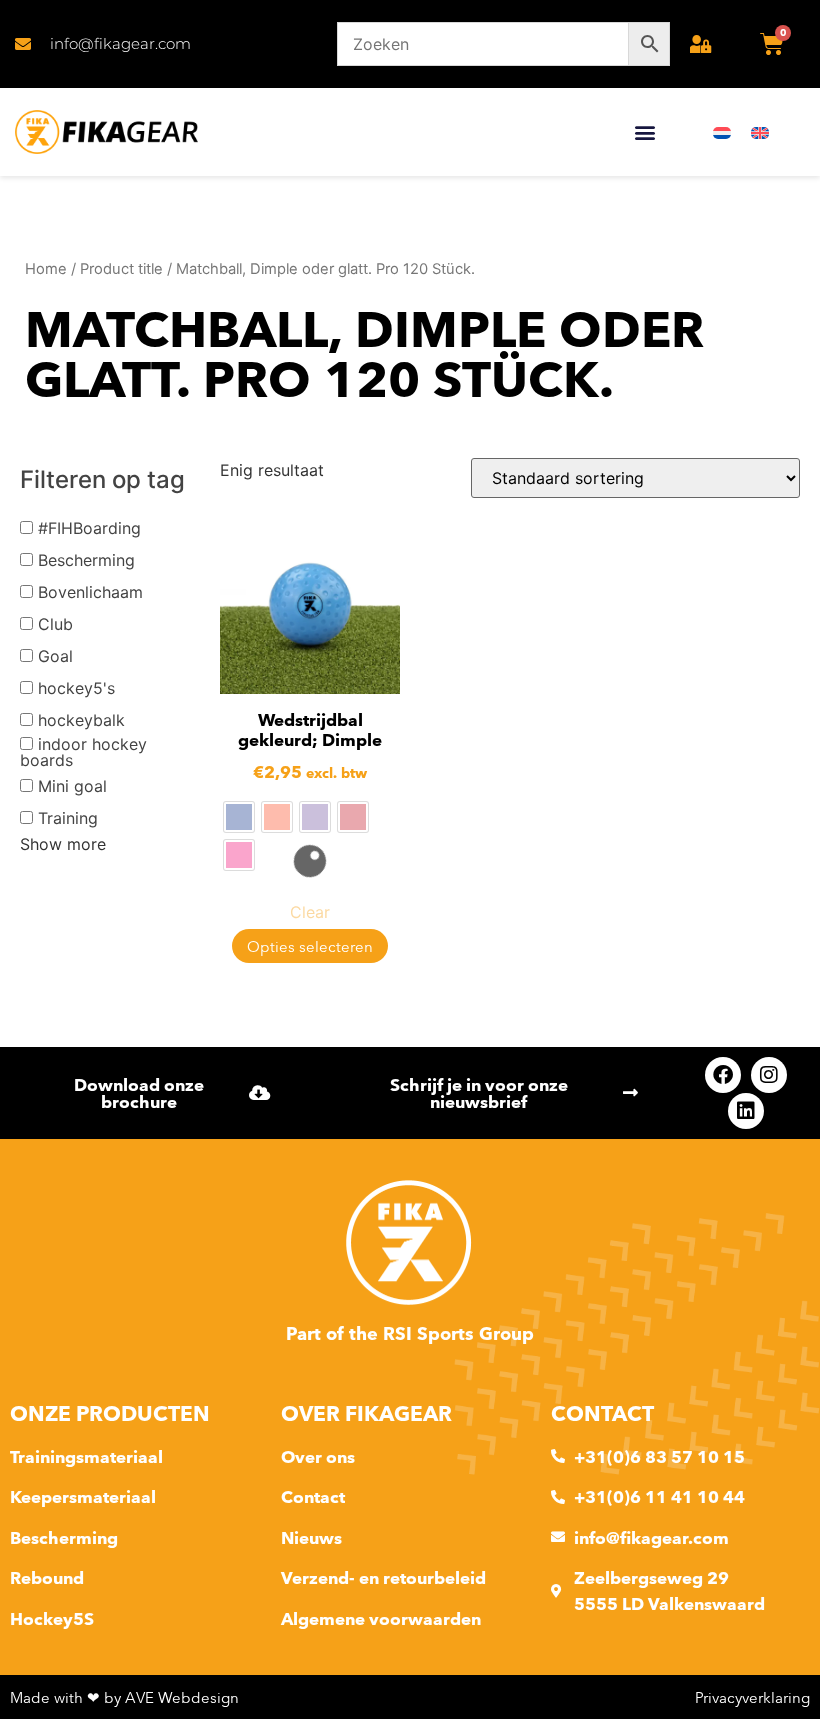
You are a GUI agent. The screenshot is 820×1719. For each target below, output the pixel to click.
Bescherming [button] (86, 560)
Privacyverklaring (752, 1697)
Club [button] (55, 624)
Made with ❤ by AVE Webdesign (124, 1697)
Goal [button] (55, 656)
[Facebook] (723, 1075)
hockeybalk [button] (81, 720)
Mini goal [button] (72, 786)
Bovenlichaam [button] (90, 592)
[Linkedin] (746, 1111)
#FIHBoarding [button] (89, 528)
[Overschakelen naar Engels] (760, 132)
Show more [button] (63, 844)
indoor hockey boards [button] (83, 752)
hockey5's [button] (76, 688)
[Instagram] (769, 1075)
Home (46, 269)
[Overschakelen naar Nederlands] (722, 132)
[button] (644, 132)
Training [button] (68, 818)
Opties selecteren (310, 946)
